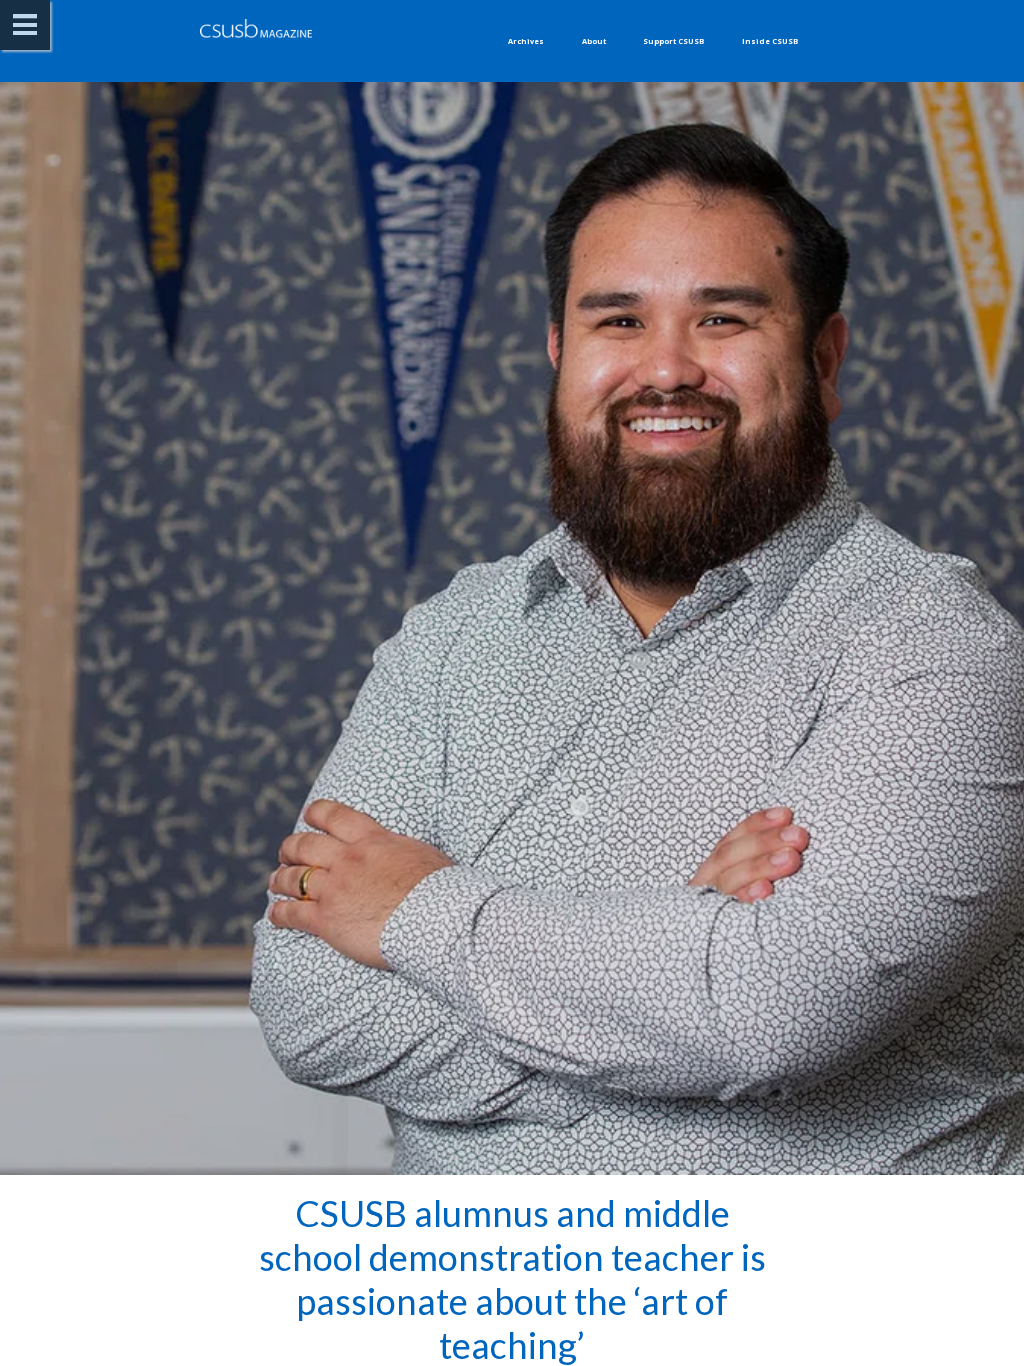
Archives (526, 41)
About (594, 41)
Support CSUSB (673, 41)
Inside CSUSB (770, 41)
